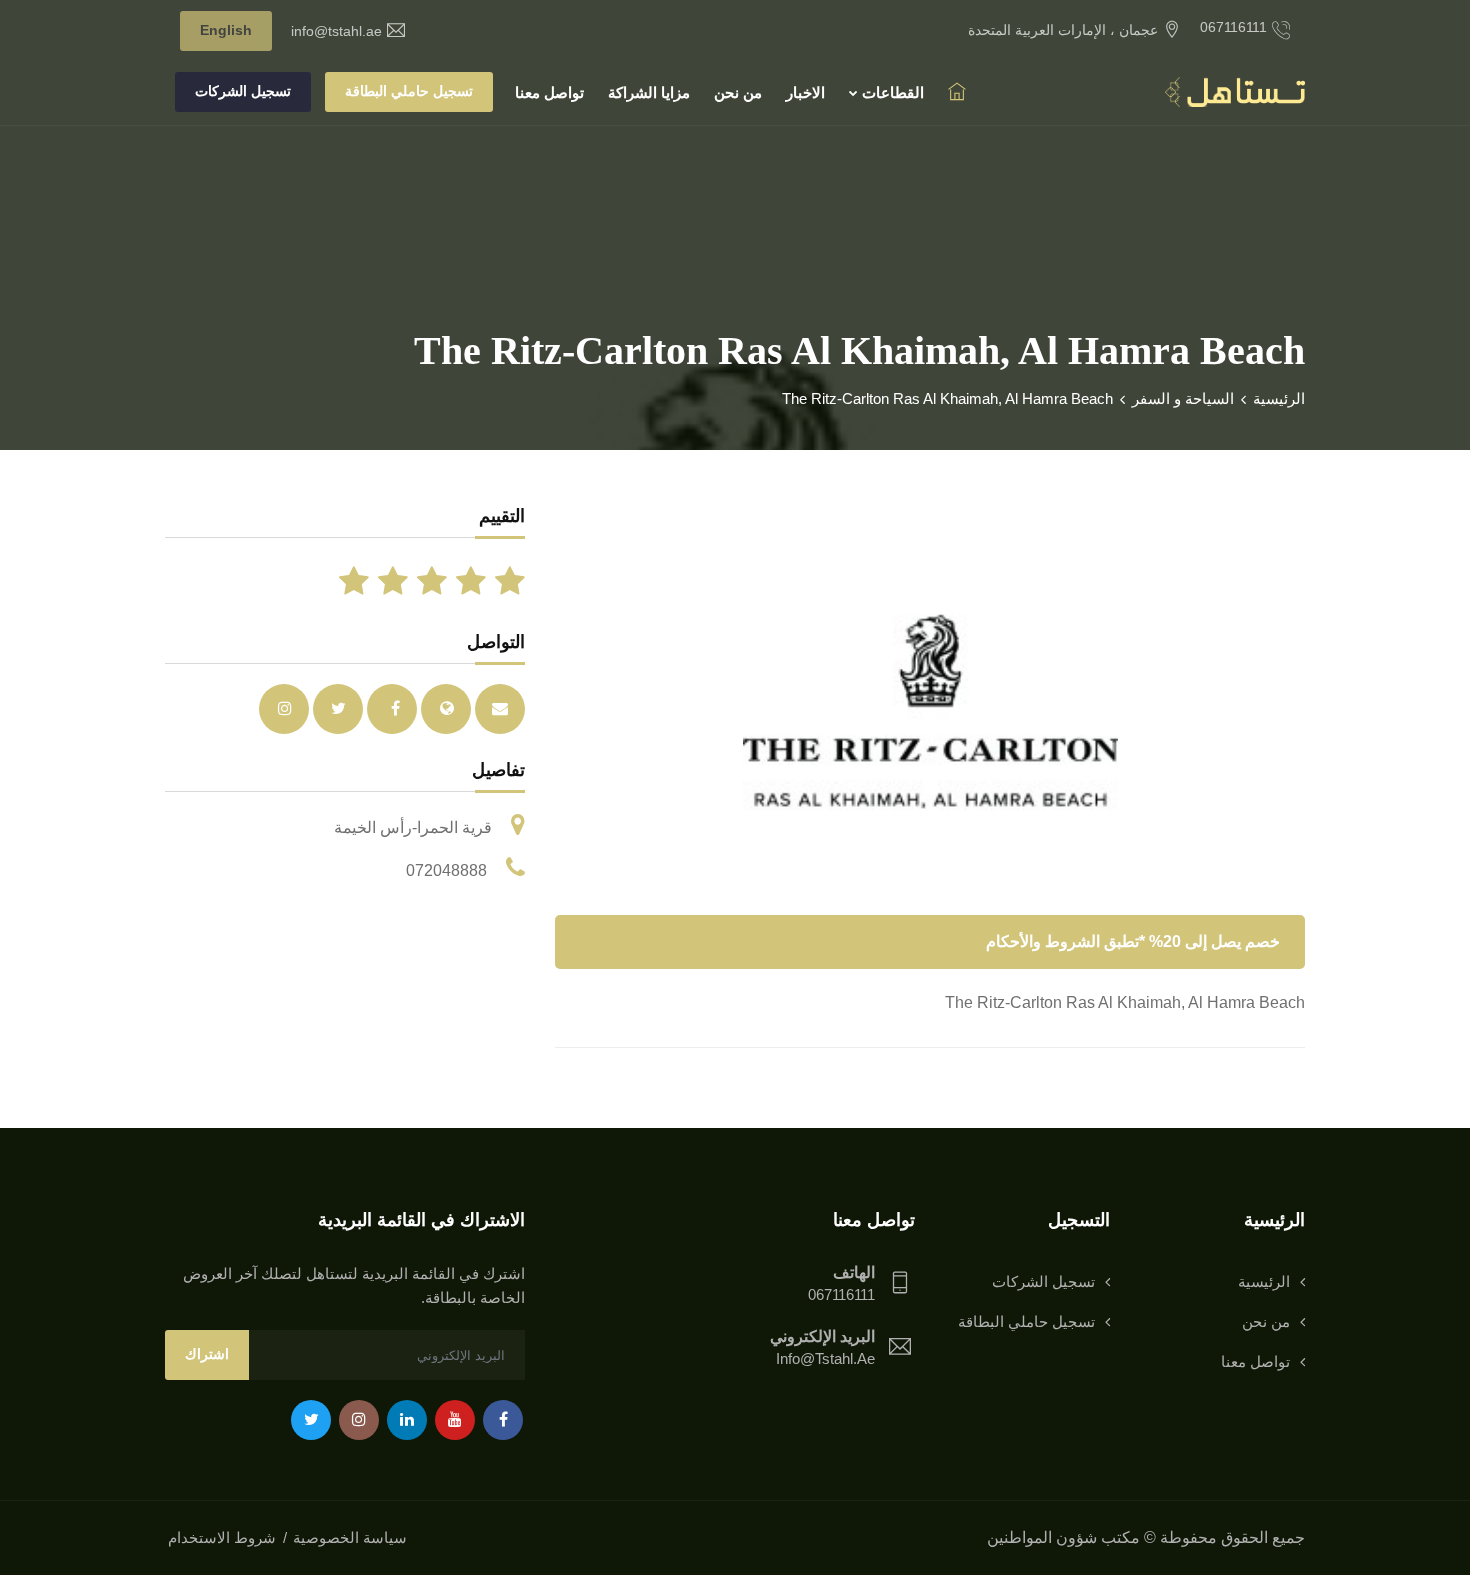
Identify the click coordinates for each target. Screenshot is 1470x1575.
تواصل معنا (549, 92)
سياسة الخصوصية (350, 1537)
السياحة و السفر (1183, 398)
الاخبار (805, 92)
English (226, 30)
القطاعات (891, 92)
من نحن (738, 92)
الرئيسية (1279, 398)
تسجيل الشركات (243, 91)
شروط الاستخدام (222, 1537)
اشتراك (207, 1354)
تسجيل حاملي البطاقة (409, 91)
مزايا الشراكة (649, 92)
